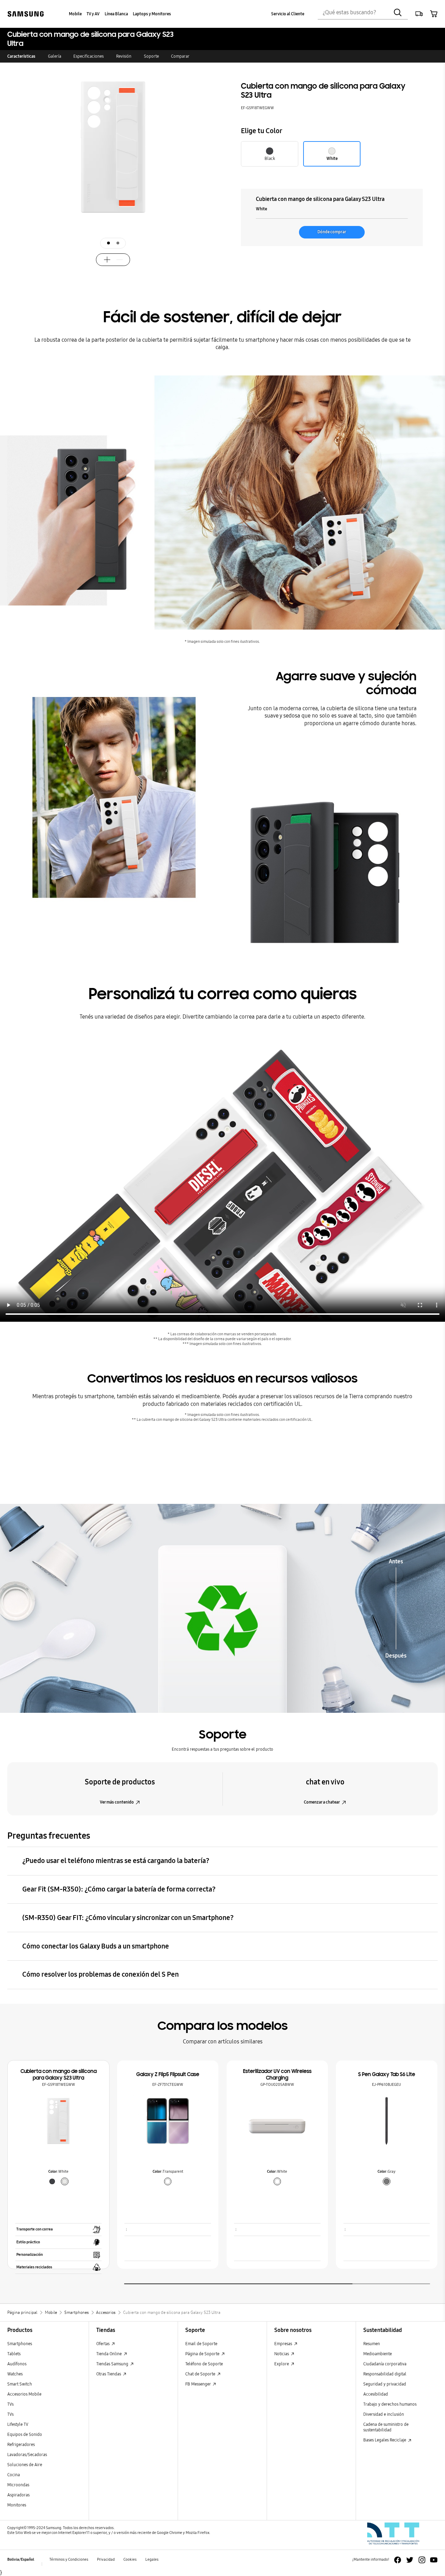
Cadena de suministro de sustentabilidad (386, 2427)
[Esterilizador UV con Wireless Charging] (277, 2121)
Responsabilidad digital (385, 2374)
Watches (15, 2374)
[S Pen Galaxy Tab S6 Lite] (386, 2121)
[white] (64, 2181)
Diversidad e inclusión (384, 2414)
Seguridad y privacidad (385, 2384)
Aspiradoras (18, 2495)
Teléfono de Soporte (204, 2364)
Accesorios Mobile (24, 2394)
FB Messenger (199, 2384)
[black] (52, 2181)
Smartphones (20, 2344)
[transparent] (168, 2181)
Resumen (372, 2344)
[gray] (386, 2181)
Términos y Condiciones (69, 2559)
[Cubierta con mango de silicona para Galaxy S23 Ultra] (58, 2121)
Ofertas (103, 2344)
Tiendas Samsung (113, 2364)
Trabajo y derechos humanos (390, 2404)
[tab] (108, 243)
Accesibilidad (376, 2394)
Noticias (282, 2354)
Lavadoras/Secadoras (27, 2455)
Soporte (151, 56)
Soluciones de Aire (25, 2465)
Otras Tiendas (109, 2374)
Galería (55, 56)
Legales (152, 2559)
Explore (282, 2364)
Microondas (18, 2485)
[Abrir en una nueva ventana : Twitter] (410, 2560)
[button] (419, 14)
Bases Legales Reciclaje (385, 2440)
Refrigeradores (21, 2444)
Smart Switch (20, 2384)
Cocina (14, 2475)
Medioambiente (378, 2354)
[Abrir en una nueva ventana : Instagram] (422, 2560)
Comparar (180, 56)
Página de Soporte (203, 2354)
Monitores (17, 2505)
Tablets (14, 2354)
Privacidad (106, 2559)
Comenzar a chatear (322, 1802)
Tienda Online (110, 2354)
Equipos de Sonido (25, 2434)
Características (21, 56)
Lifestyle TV (18, 2424)
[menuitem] (75, 14)
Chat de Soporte (201, 2374)
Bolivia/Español (21, 2559)
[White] (277, 2181)
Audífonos (17, 2364)
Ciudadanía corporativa (385, 2364)
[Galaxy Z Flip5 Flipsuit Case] (168, 2121)
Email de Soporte (201, 2344)
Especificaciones (88, 56)
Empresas (284, 2344)
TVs (10, 2404)
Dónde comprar (332, 232)
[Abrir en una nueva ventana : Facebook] (398, 2560)
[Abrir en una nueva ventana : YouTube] (434, 2560)
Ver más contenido (117, 1802)
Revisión (124, 56)
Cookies (130, 2559)
